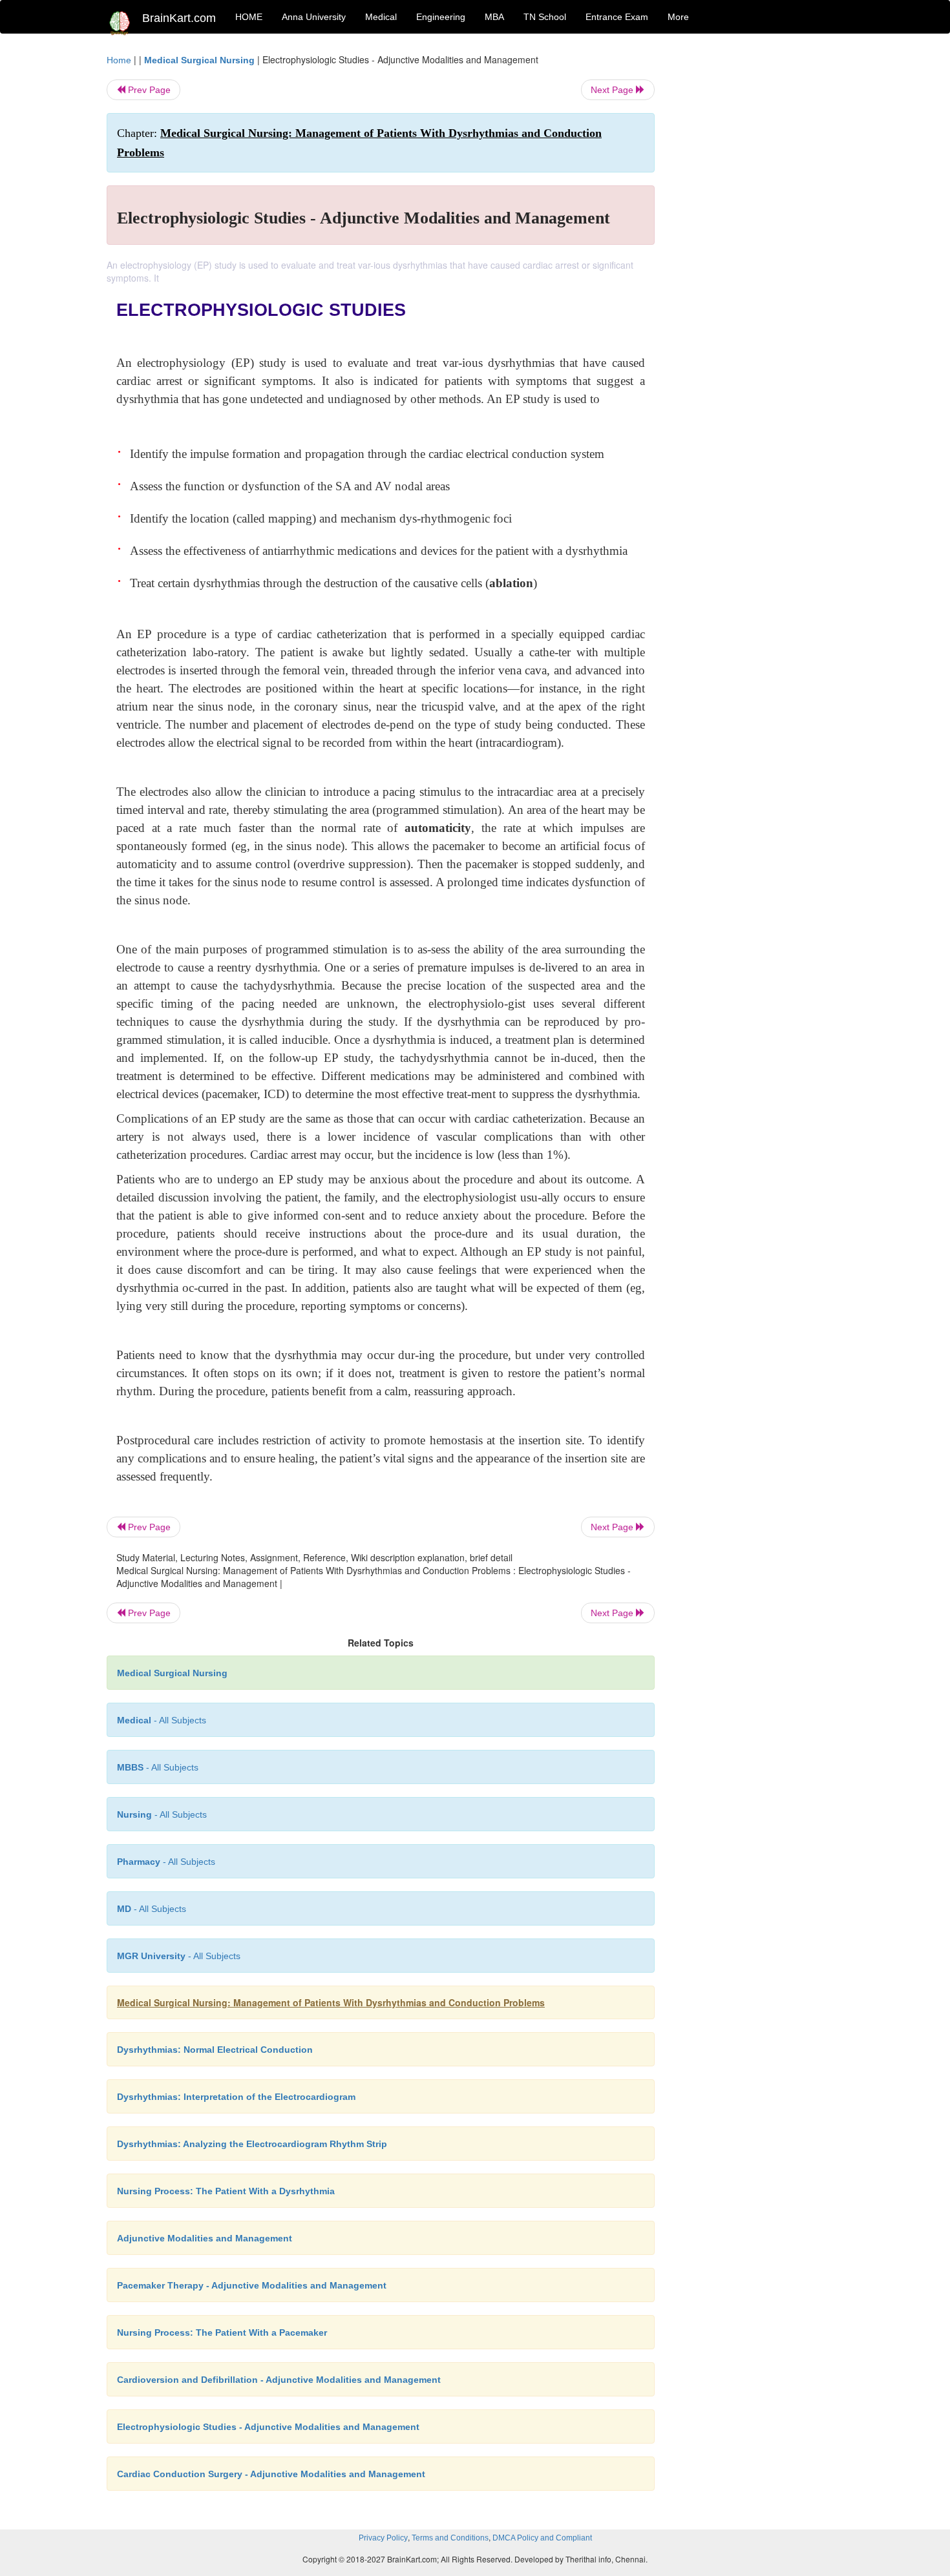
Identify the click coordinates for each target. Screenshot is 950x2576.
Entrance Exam (617, 17)
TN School (545, 17)
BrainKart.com (179, 18)
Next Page (613, 90)
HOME (249, 17)
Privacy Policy (383, 2538)
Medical (381, 17)
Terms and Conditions (450, 2538)
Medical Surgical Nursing (199, 60)
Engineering (441, 17)
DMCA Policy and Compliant (542, 2538)
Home (119, 60)
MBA (494, 17)
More (678, 17)
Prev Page (148, 90)
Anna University (314, 17)
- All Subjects (162, 1720)
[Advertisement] (759, 247)
